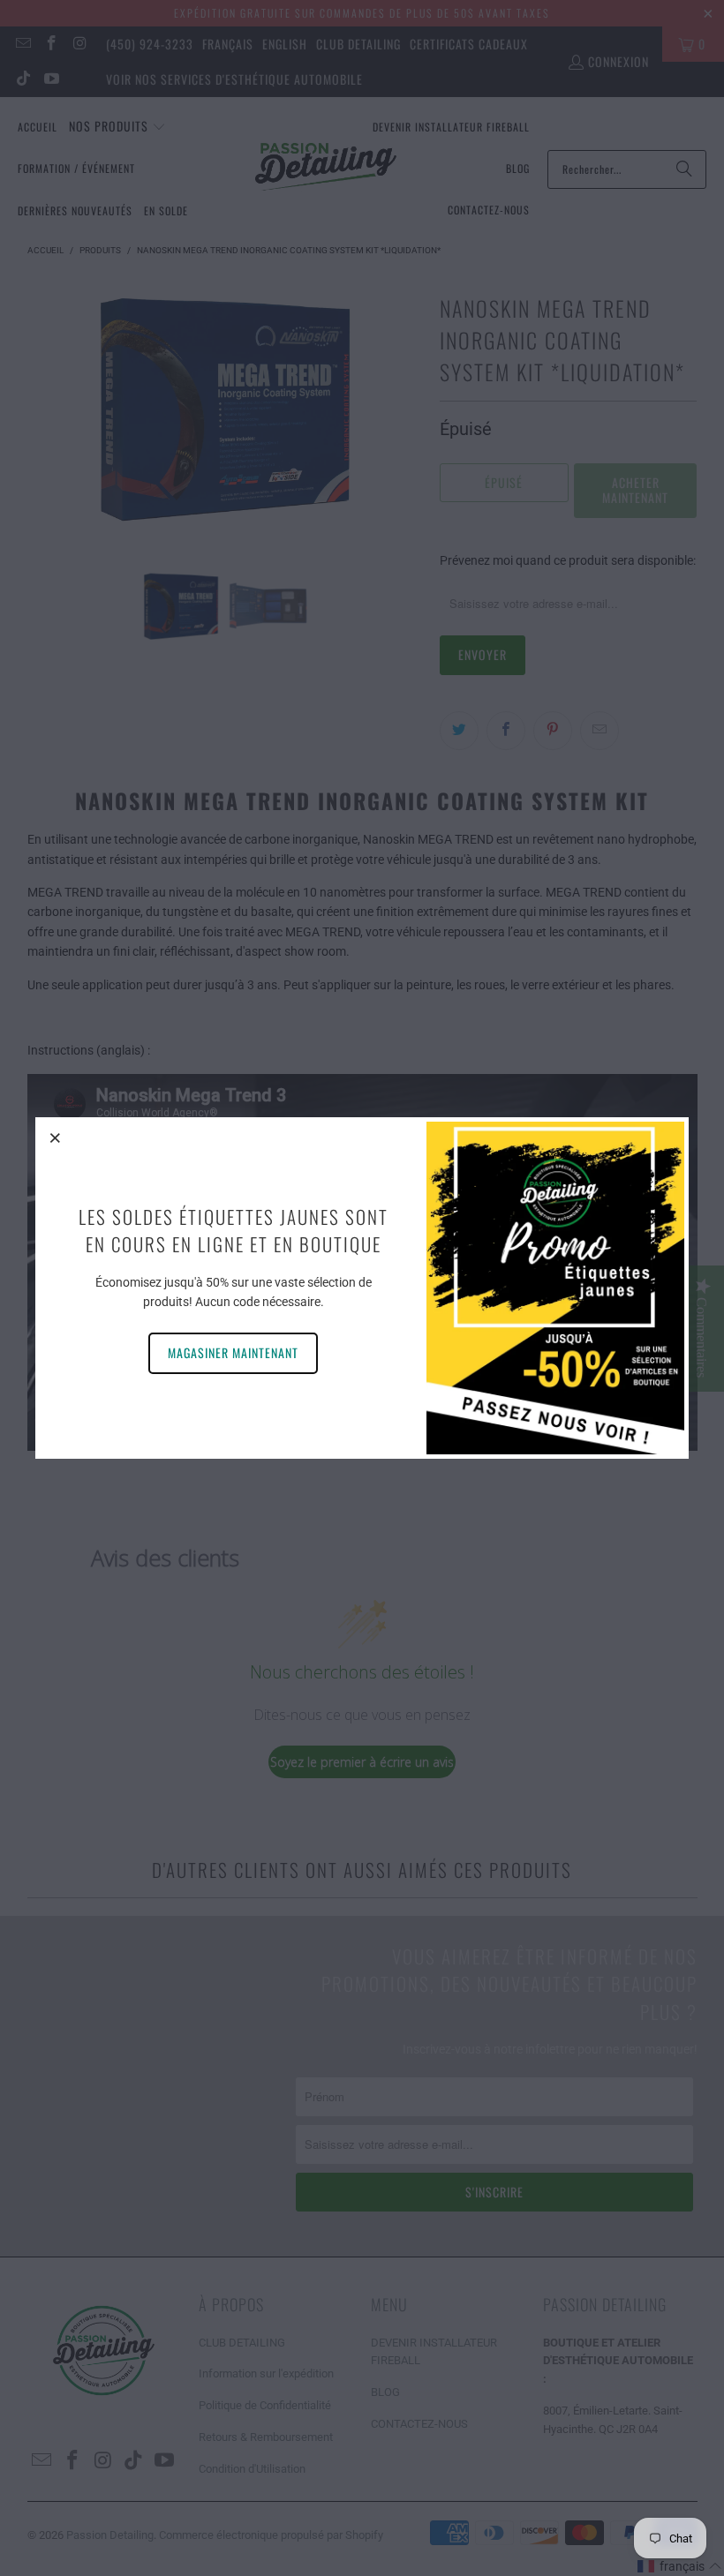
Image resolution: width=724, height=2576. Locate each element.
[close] (56, 1138)
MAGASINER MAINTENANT (233, 1352)
